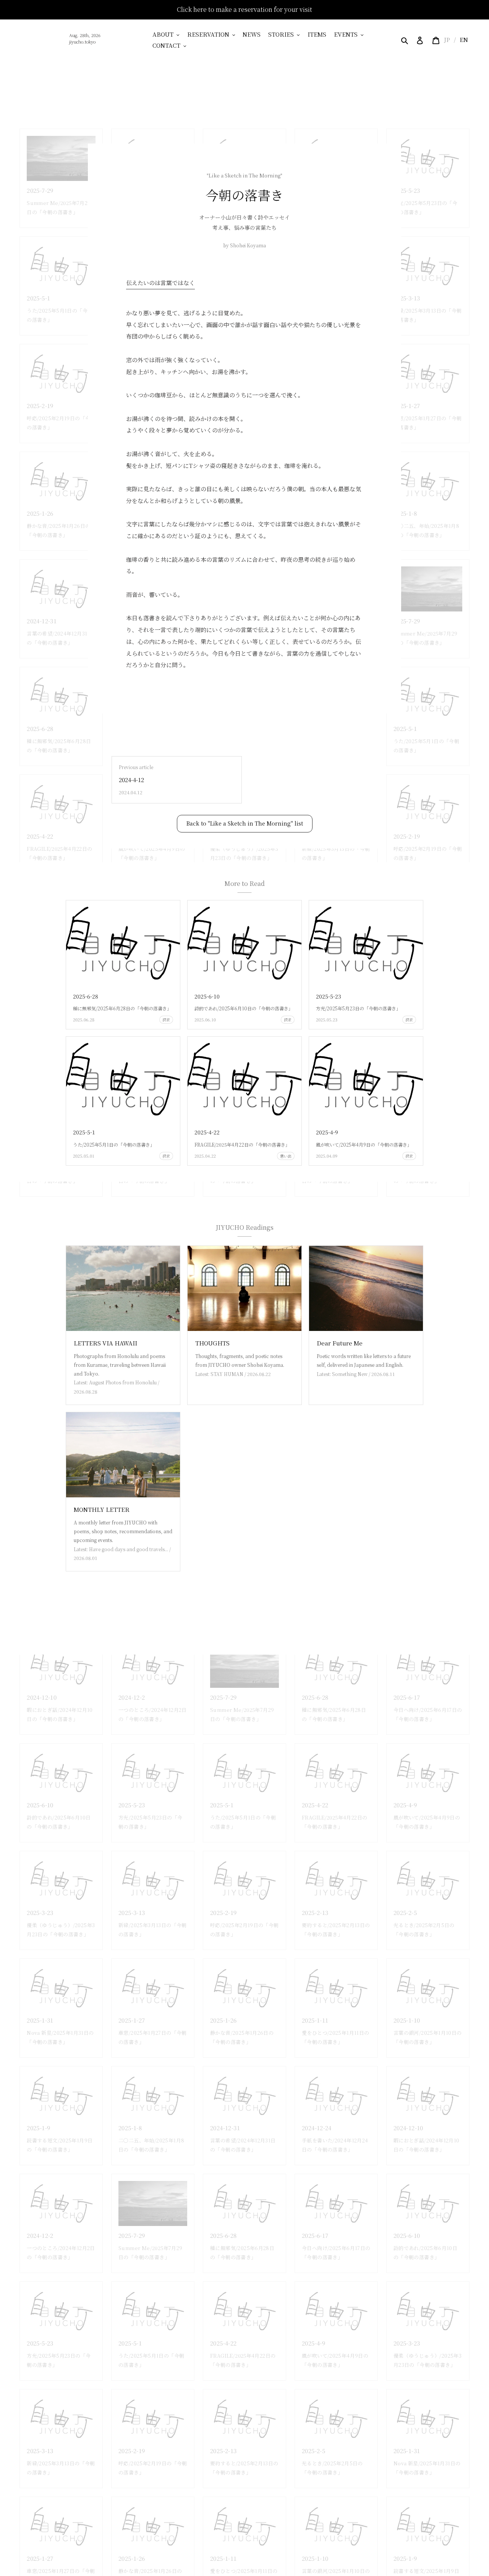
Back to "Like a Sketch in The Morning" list (245, 823)
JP (447, 40)
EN (464, 40)
